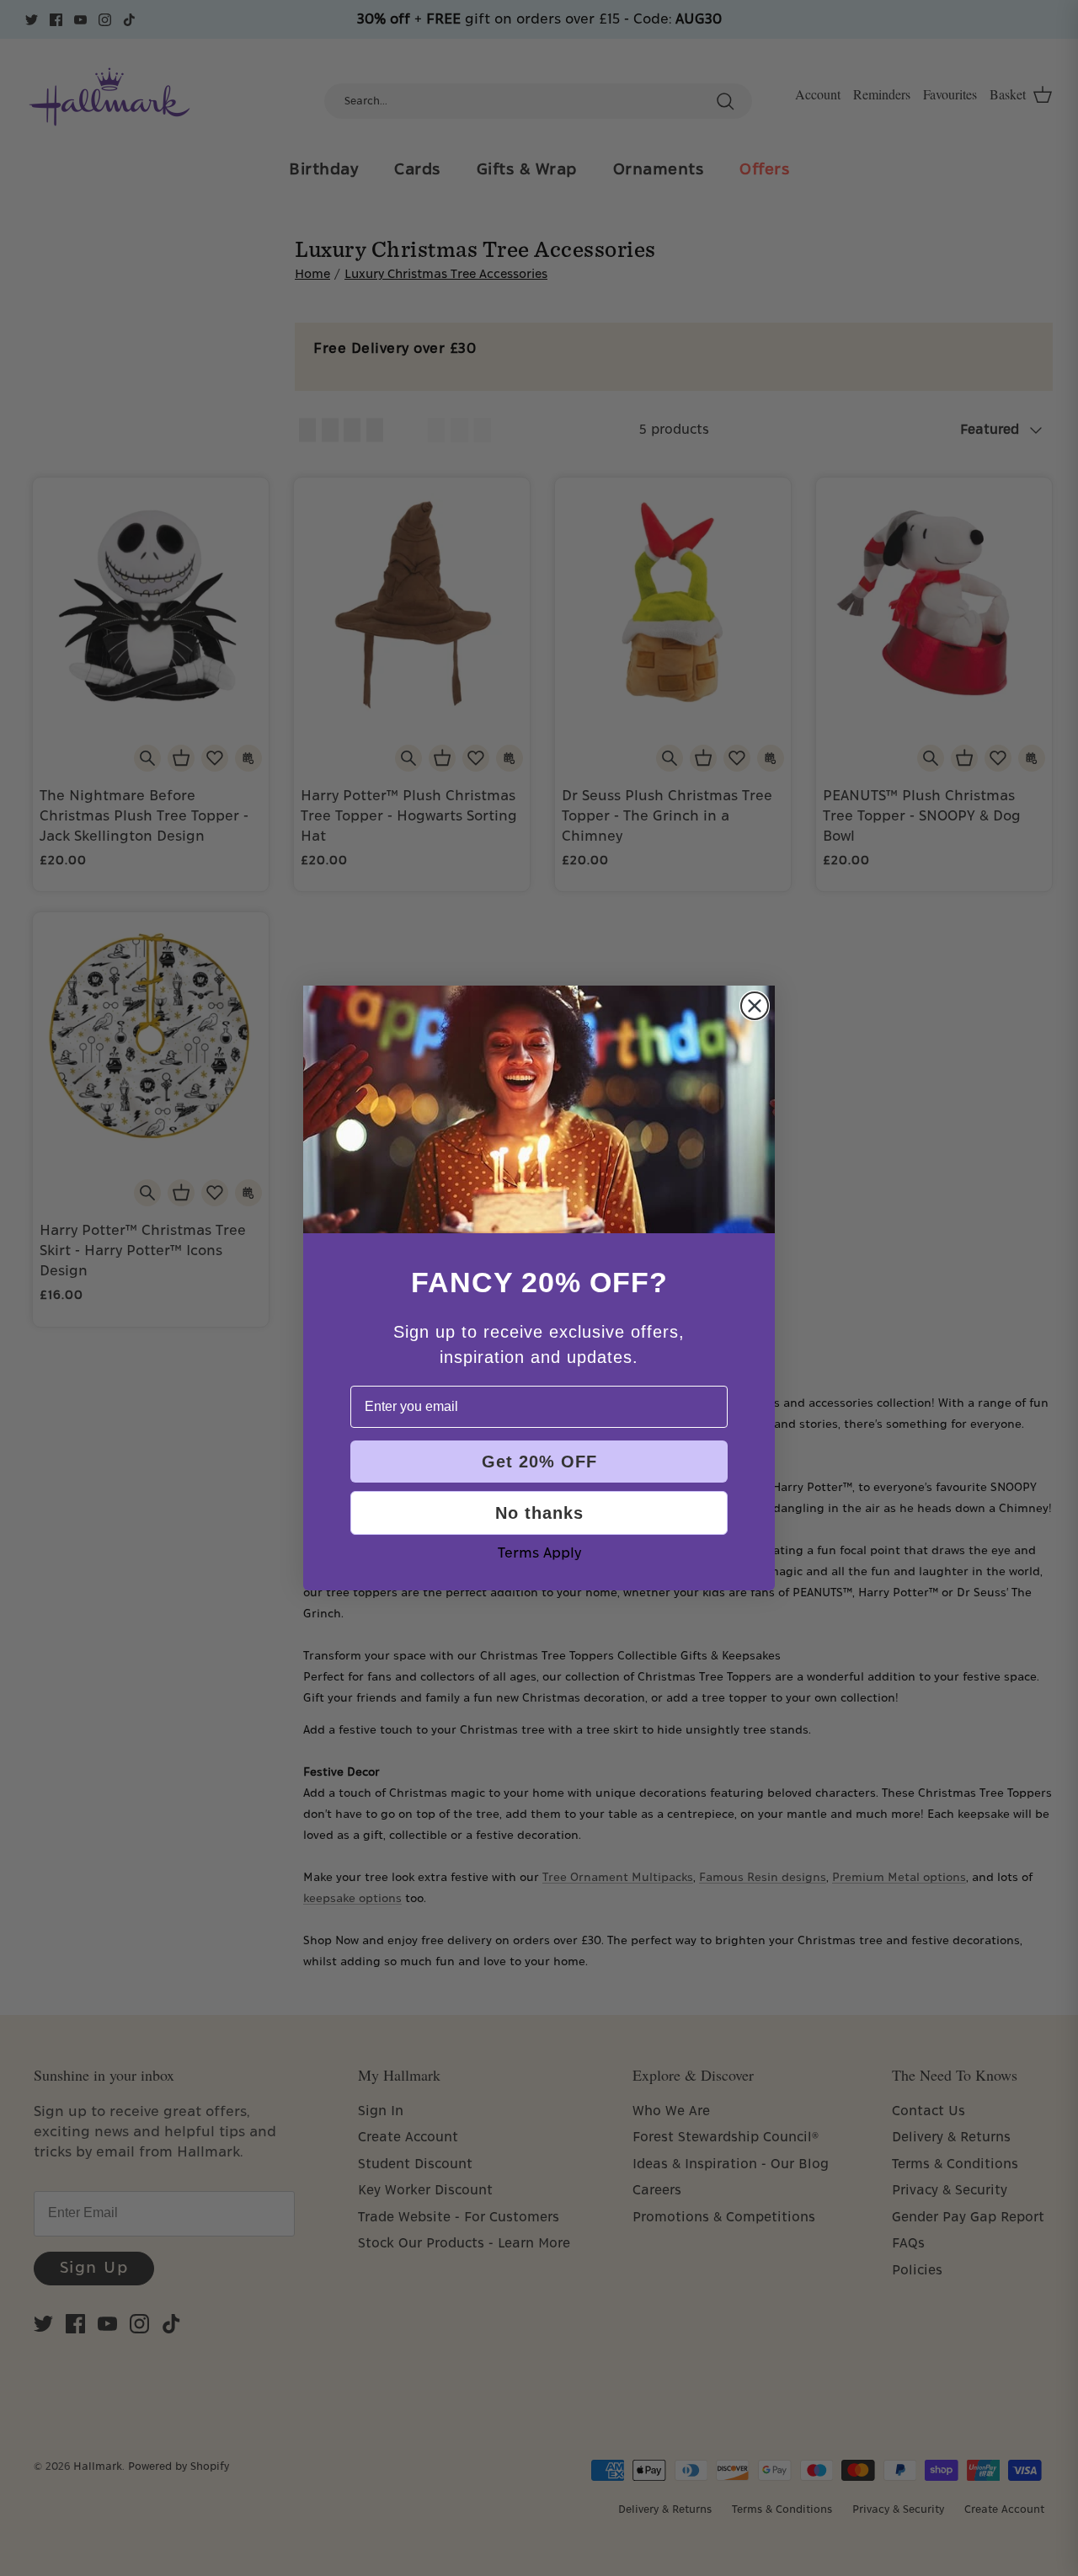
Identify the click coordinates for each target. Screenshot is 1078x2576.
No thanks (539, 1513)
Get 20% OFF (539, 1462)
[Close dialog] (755, 1006)
